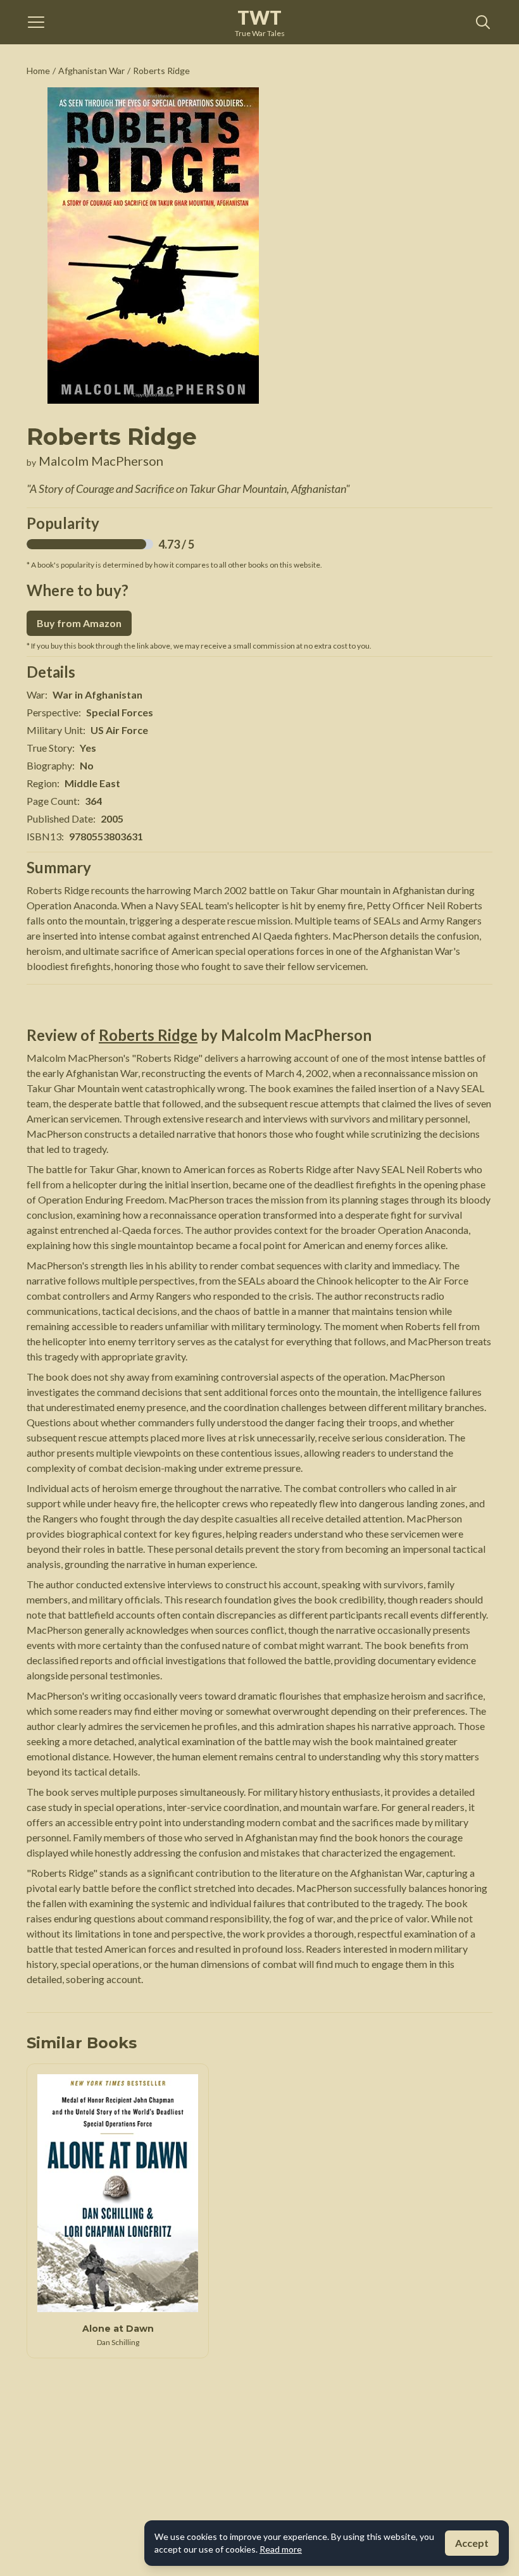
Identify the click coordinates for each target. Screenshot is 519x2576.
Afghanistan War (91, 71)
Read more (281, 2549)
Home (38, 71)
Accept (472, 2543)
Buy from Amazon (79, 623)
